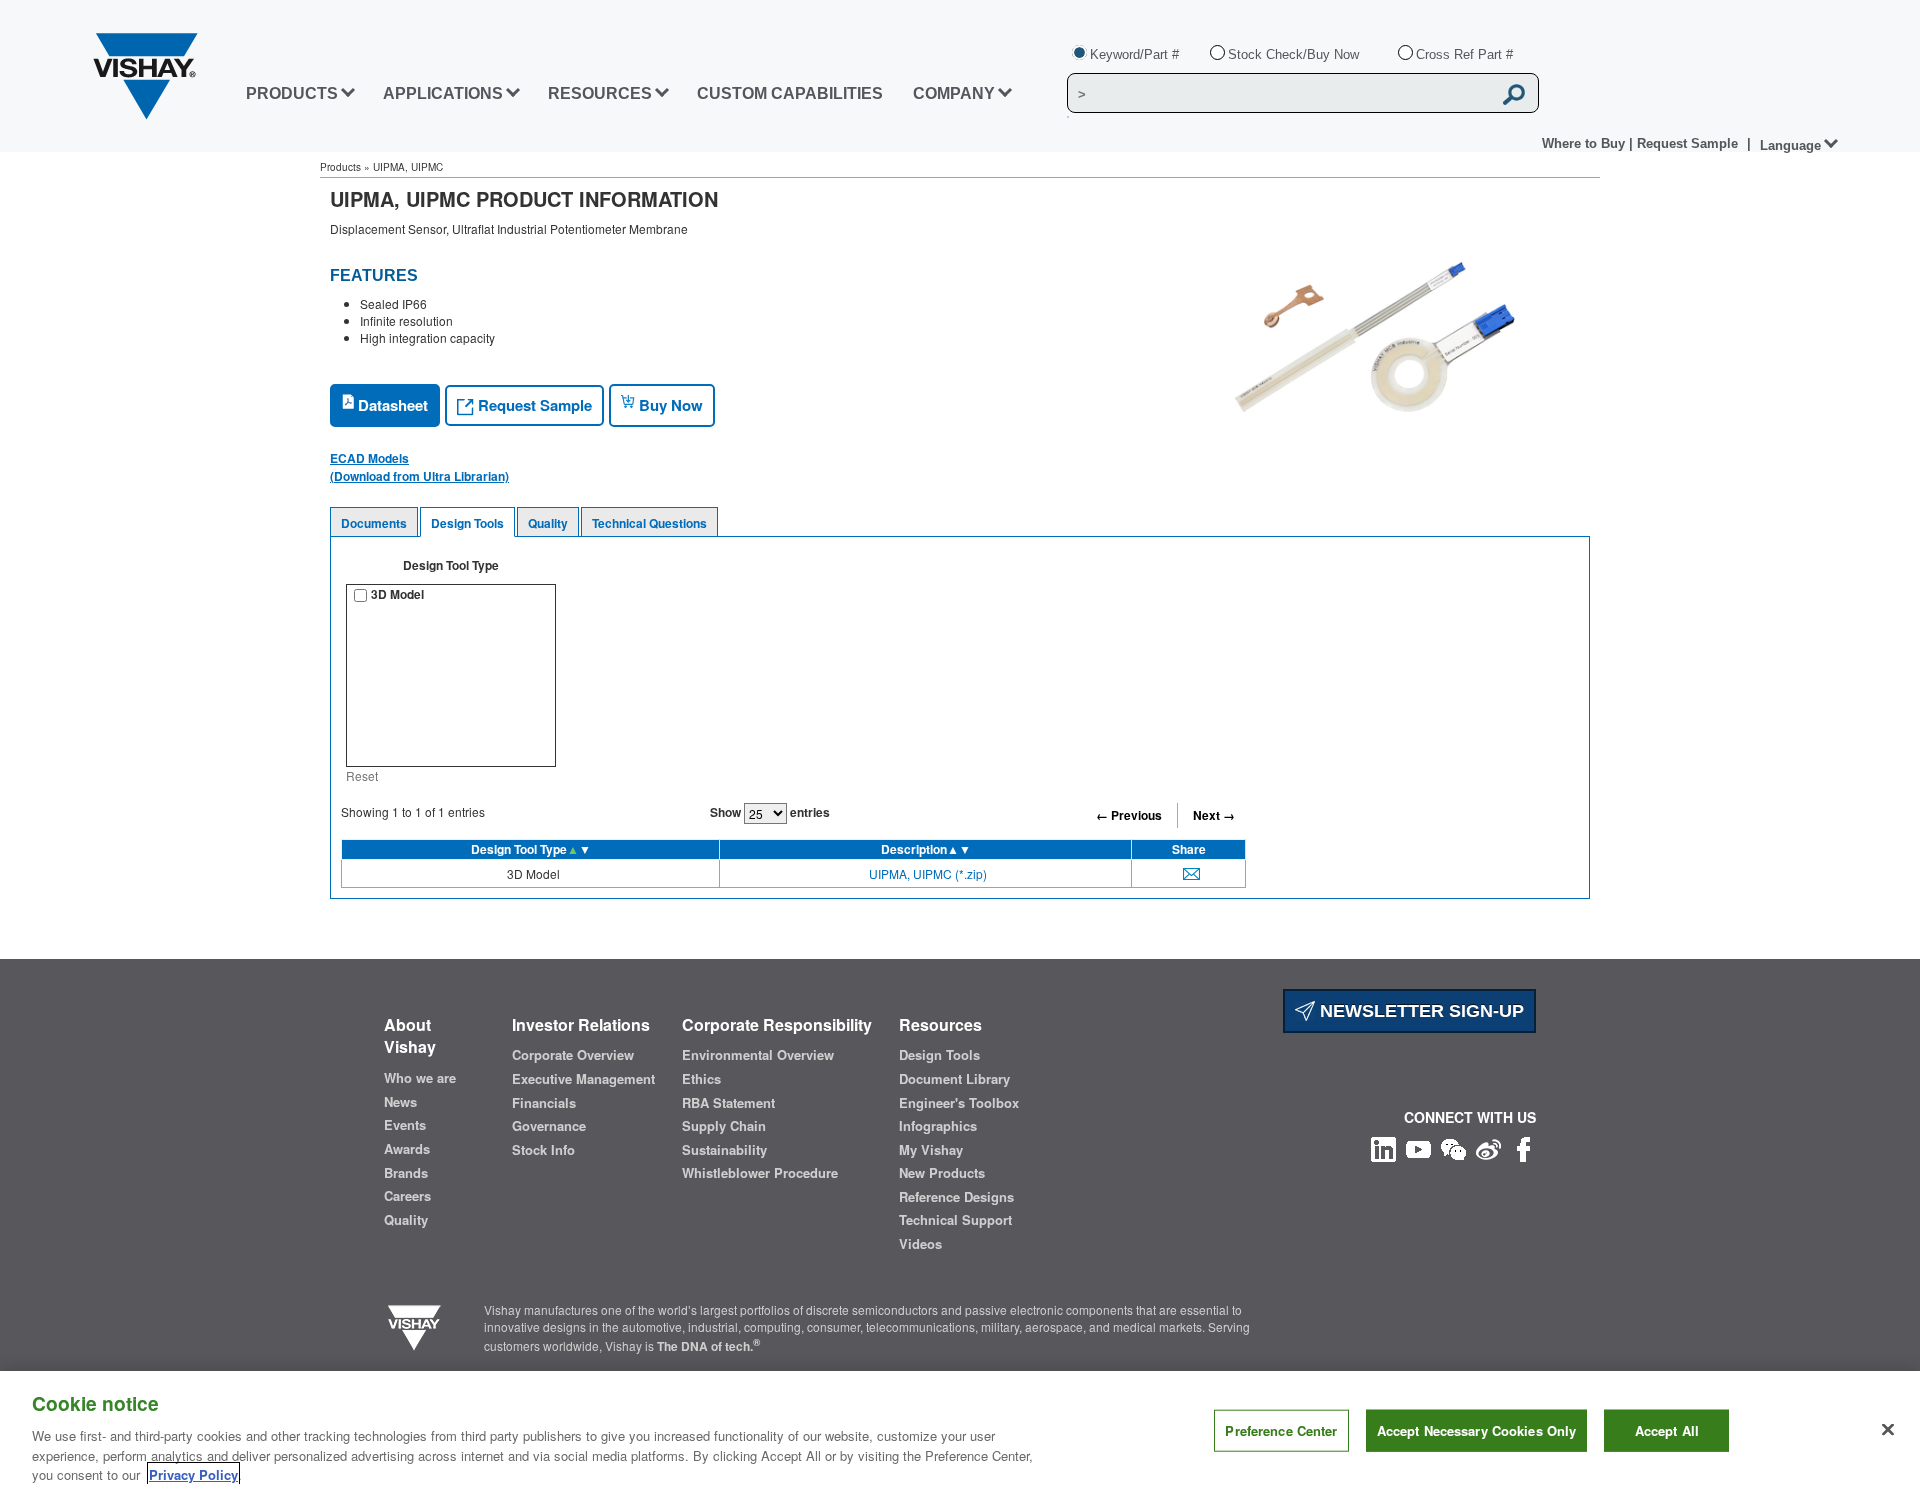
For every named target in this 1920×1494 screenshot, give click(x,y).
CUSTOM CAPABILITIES (790, 93)
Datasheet (391, 405)
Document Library (954, 1079)
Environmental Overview (758, 1055)
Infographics (938, 1126)
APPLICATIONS (443, 93)
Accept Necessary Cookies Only (1477, 1430)
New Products (942, 1173)
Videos (920, 1244)
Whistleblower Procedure (760, 1173)
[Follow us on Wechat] (1453, 1147)
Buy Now (669, 405)
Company (954, 93)
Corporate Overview (573, 1055)
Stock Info (543, 1150)
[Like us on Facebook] (1523, 1147)
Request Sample (533, 405)
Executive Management (583, 1079)
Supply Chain (724, 1126)
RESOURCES (600, 93)
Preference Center (1281, 1430)
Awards (407, 1149)
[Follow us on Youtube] (1418, 1147)
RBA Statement (728, 1103)
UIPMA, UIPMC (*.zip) (928, 873)
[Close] (1888, 1430)
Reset (362, 775)
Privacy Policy (193, 1473)
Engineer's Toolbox (959, 1103)
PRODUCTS (292, 93)
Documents (374, 523)
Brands (406, 1173)
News (400, 1102)
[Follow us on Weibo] (1488, 1147)
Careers (407, 1196)
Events (405, 1125)
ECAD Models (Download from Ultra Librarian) (419, 467)
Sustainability (724, 1150)
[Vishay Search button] (1514, 94)
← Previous (1129, 815)
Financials (544, 1103)
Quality (548, 523)
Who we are (420, 1078)
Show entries (770, 812)
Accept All (1667, 1430)
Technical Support (955, 1220)
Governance (549, 1126)
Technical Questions (649, 523)
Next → (1214, 815)
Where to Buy (1585, 143)
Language (1790, 145)
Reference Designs (956, 1197)
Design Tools (467, 523)
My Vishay (931, 1150)
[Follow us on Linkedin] (1383, 1147)
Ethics (701, 1079)
